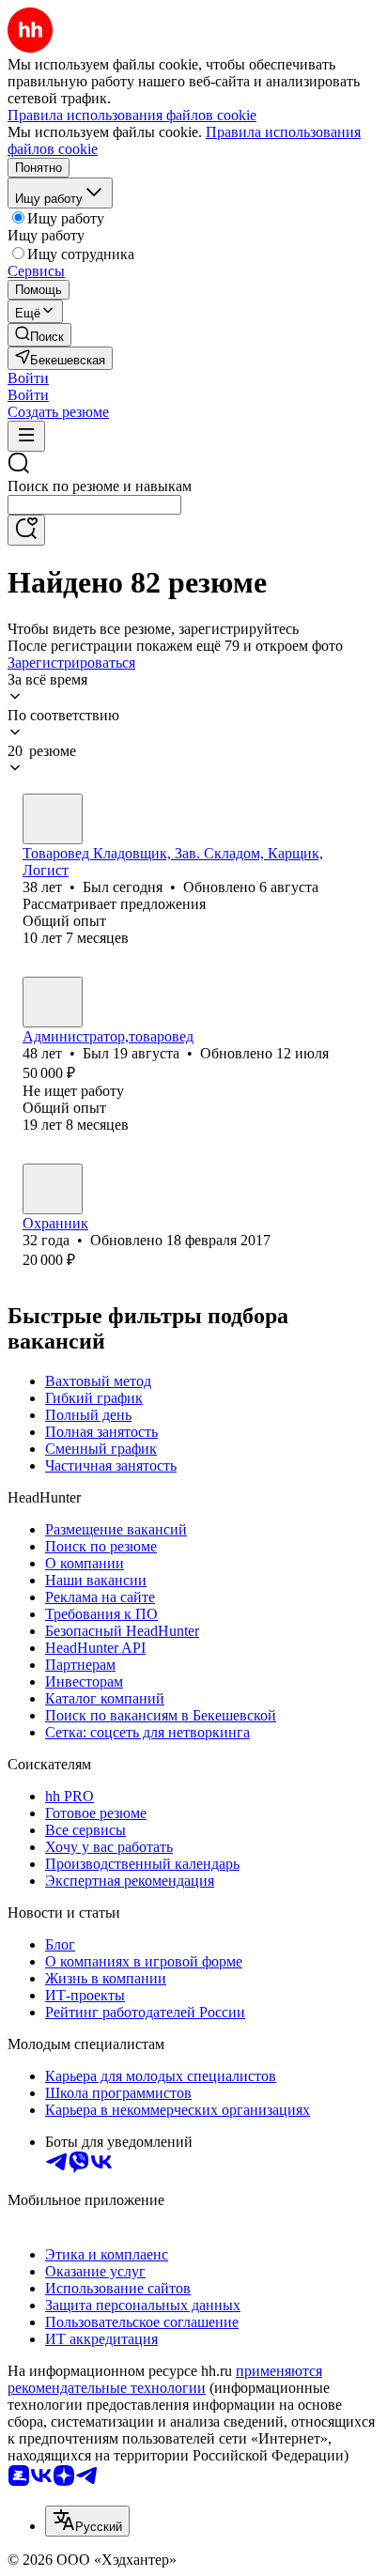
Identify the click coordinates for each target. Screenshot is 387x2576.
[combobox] (94, 505)
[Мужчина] (53, 819)
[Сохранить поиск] (26, 530)
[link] (39, 335)
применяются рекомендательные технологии (165, 2379)
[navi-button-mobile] (26, 436)
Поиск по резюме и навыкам (100, 486)
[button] (28, 378)
